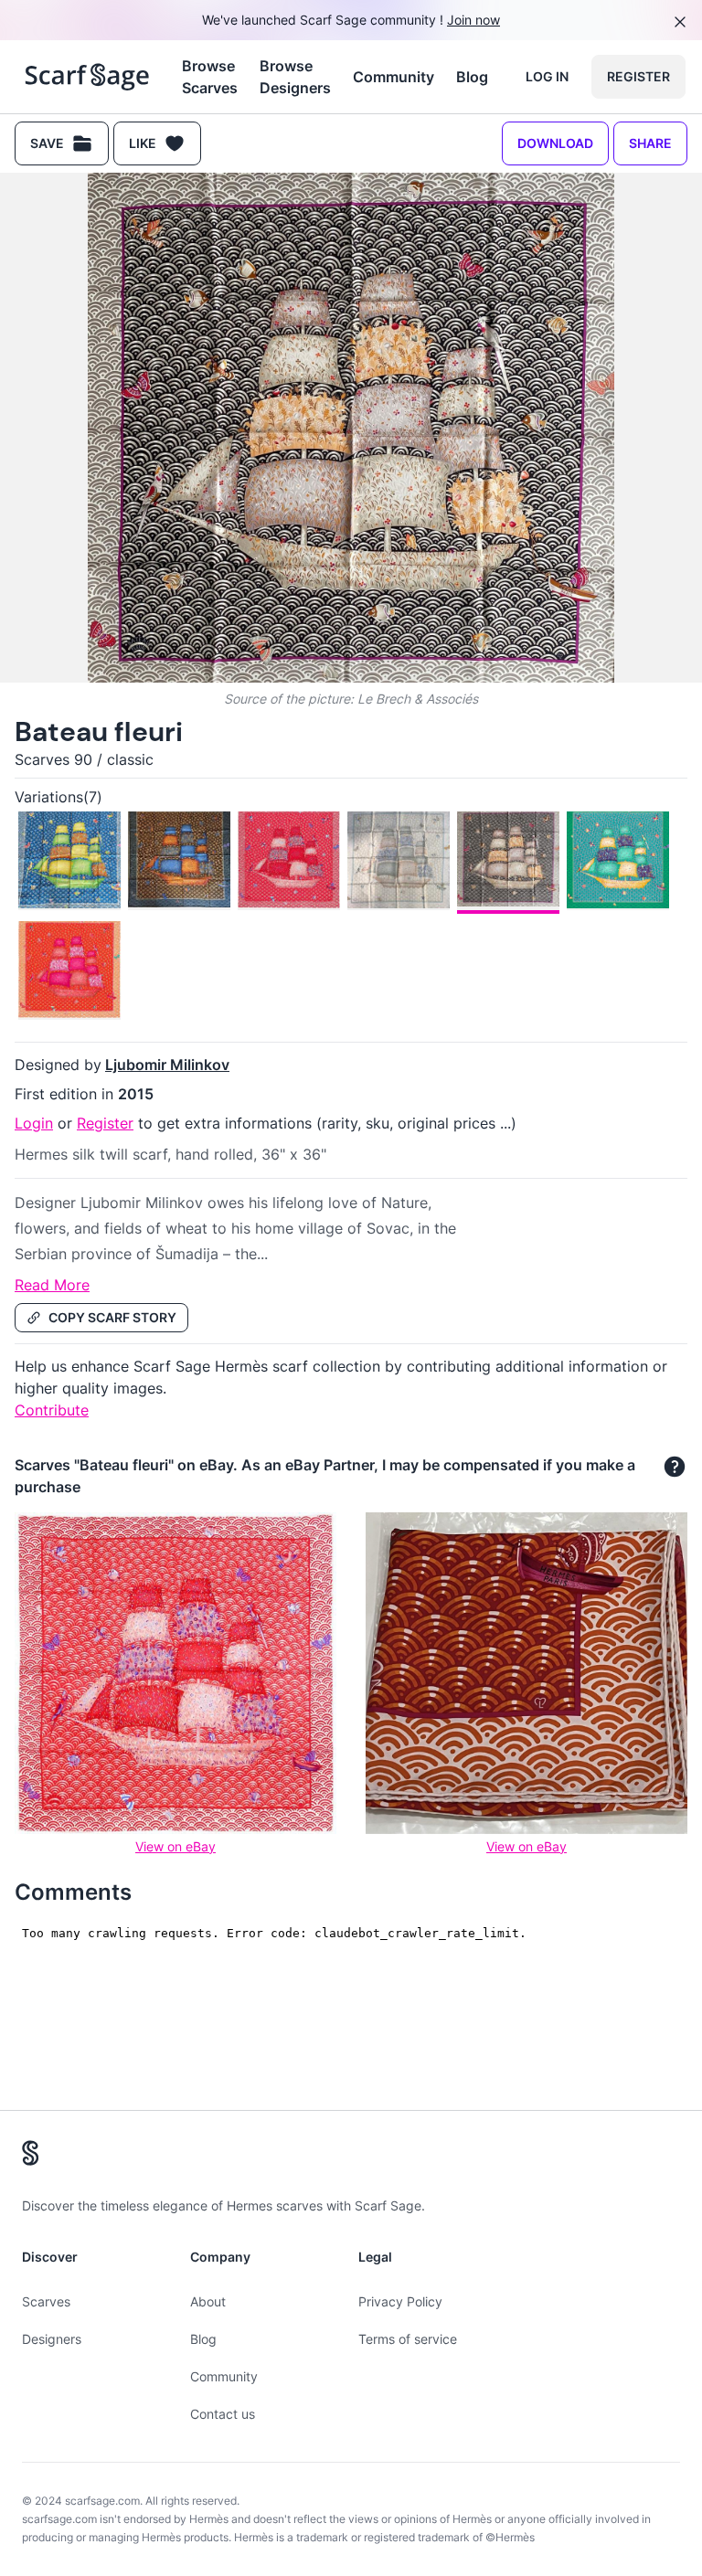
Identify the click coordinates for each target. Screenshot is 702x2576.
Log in (547, 76)
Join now (473, 20)
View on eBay (175, 1846)
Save (47, 143)
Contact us (223, 2414)
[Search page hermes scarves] (87, 77)
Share (650, 143)
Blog (472, 77)
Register (638, 76)
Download (555, 143)
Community (394, 77)
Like (143, 143)
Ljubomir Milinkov (167, 1065)
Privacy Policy (400, 2301)
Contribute (52, 1410)
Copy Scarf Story (112, 1317)
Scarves (46, 2301)
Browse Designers (295, 77)
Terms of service (408, 2339)
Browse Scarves (210, 77)
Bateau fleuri (99, 731)
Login (34, 1123)
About (208, 2301)
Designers (52, 2339)
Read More (52, 1285)
